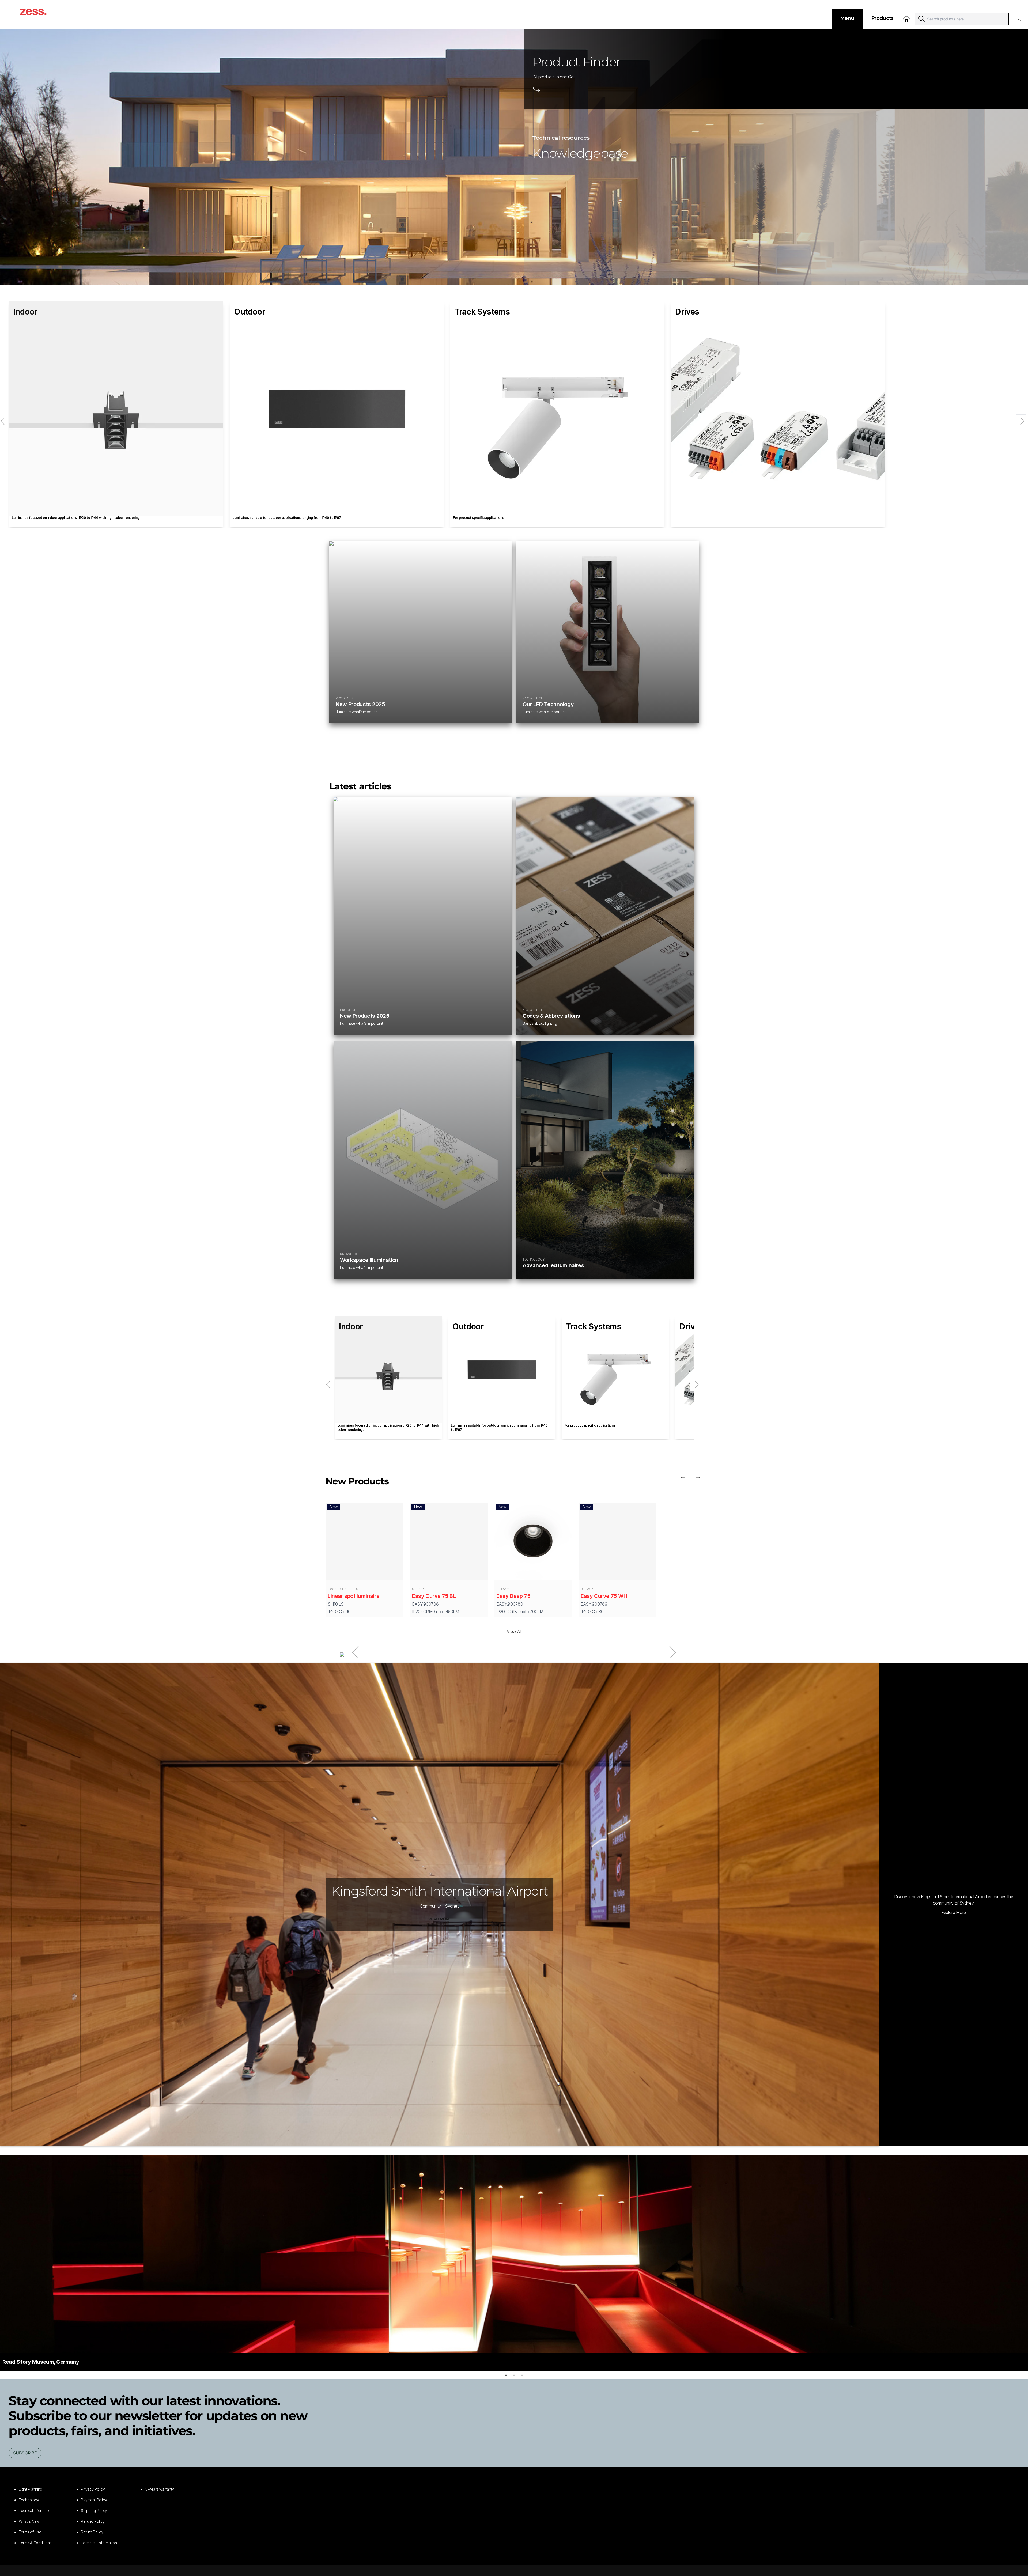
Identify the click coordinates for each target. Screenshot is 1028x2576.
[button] (1021, 19)
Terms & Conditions (35, 2543)
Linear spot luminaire (354, 1596)
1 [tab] (506, 2375)
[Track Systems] (557, 408)
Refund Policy (93, 2521)
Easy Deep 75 (513, 1596)
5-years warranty (160, 2489)
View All (514, 1631)
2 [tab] (514, 2375)
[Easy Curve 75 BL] (449, 1543)
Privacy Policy (93, 2489)
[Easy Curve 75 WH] (617, 1543)
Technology (29, 2500)
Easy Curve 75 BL (434, 1596)
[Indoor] (116, 408)
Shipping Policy (94, 2511)
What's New (29, 2521)
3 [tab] (522, 2375)
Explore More (954, 1912)
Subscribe (25, 2453)
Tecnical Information (36, 2511)
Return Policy (92, 2532)
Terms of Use (30, 2532)
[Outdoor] (337, 408)
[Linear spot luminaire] (364, 1543)
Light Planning (31, 2489)
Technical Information (99, 2543)
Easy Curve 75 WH (604, 1596)
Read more (440, 1919)
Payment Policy (94, 2500)
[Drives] (778, 408)
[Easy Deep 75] (533, 1542)
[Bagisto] (39, 15)
